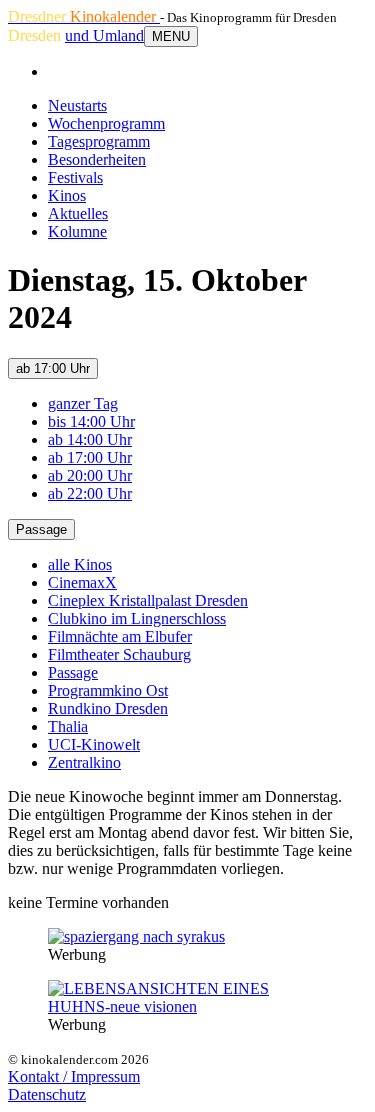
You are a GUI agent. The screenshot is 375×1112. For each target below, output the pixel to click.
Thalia (68, 726)
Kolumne (77, 231)
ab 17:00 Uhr (53, 368)
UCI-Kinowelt (94, 744)
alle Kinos (80, 564)
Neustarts (77, 105)
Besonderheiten (97, 159)
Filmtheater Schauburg (119, 654)
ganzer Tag (83, 403)
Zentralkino (84, 762)
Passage (41, 529)
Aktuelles (78, 213)
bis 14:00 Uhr (91, 421)
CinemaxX (82, 582)
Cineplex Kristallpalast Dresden (148, 600)
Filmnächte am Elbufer (120, 636)
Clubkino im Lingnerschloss (137, 618)
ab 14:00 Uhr (90, 439)
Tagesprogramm (99, 141)
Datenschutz (47, 1094)
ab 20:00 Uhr (90, 475)
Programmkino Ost (108, 690)
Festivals (75, 177)
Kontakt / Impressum (74, 1076)
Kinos (67, 195)
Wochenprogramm (106, 123)
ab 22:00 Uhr (90, 493)
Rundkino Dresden (108, 708)
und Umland (104, 35)
